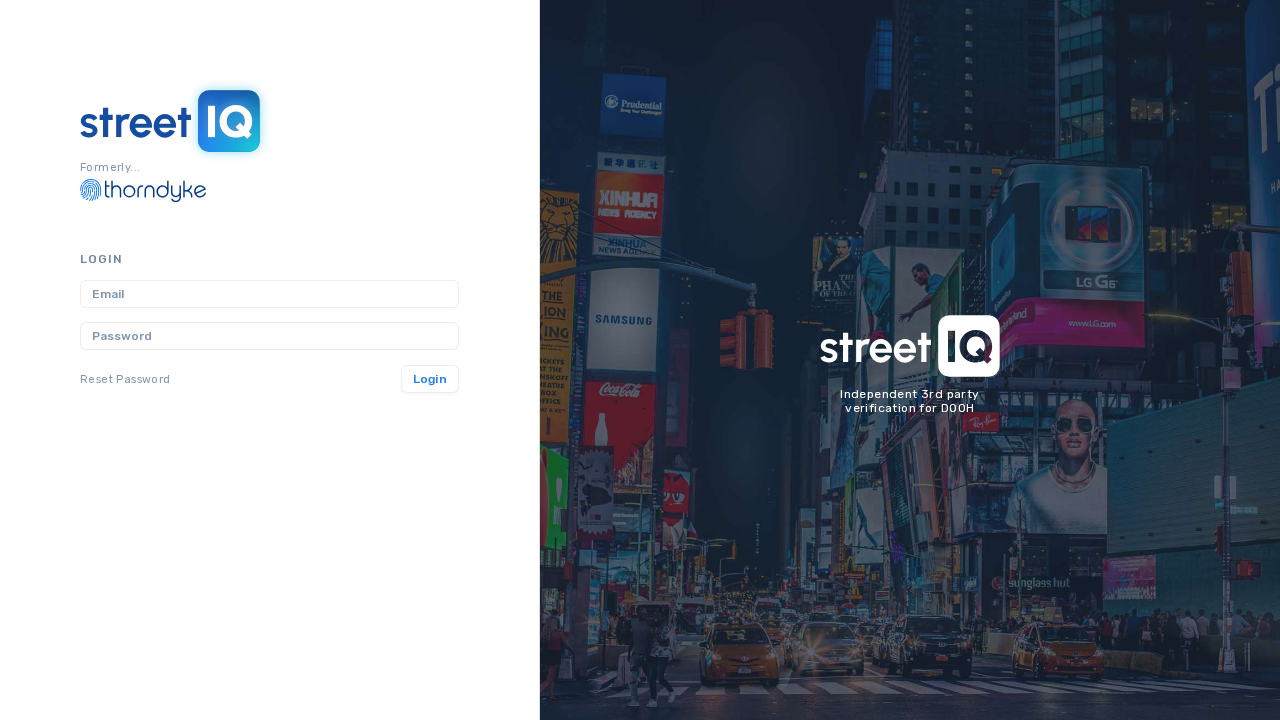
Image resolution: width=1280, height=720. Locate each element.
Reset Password (125, 379)
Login (430, 379)
